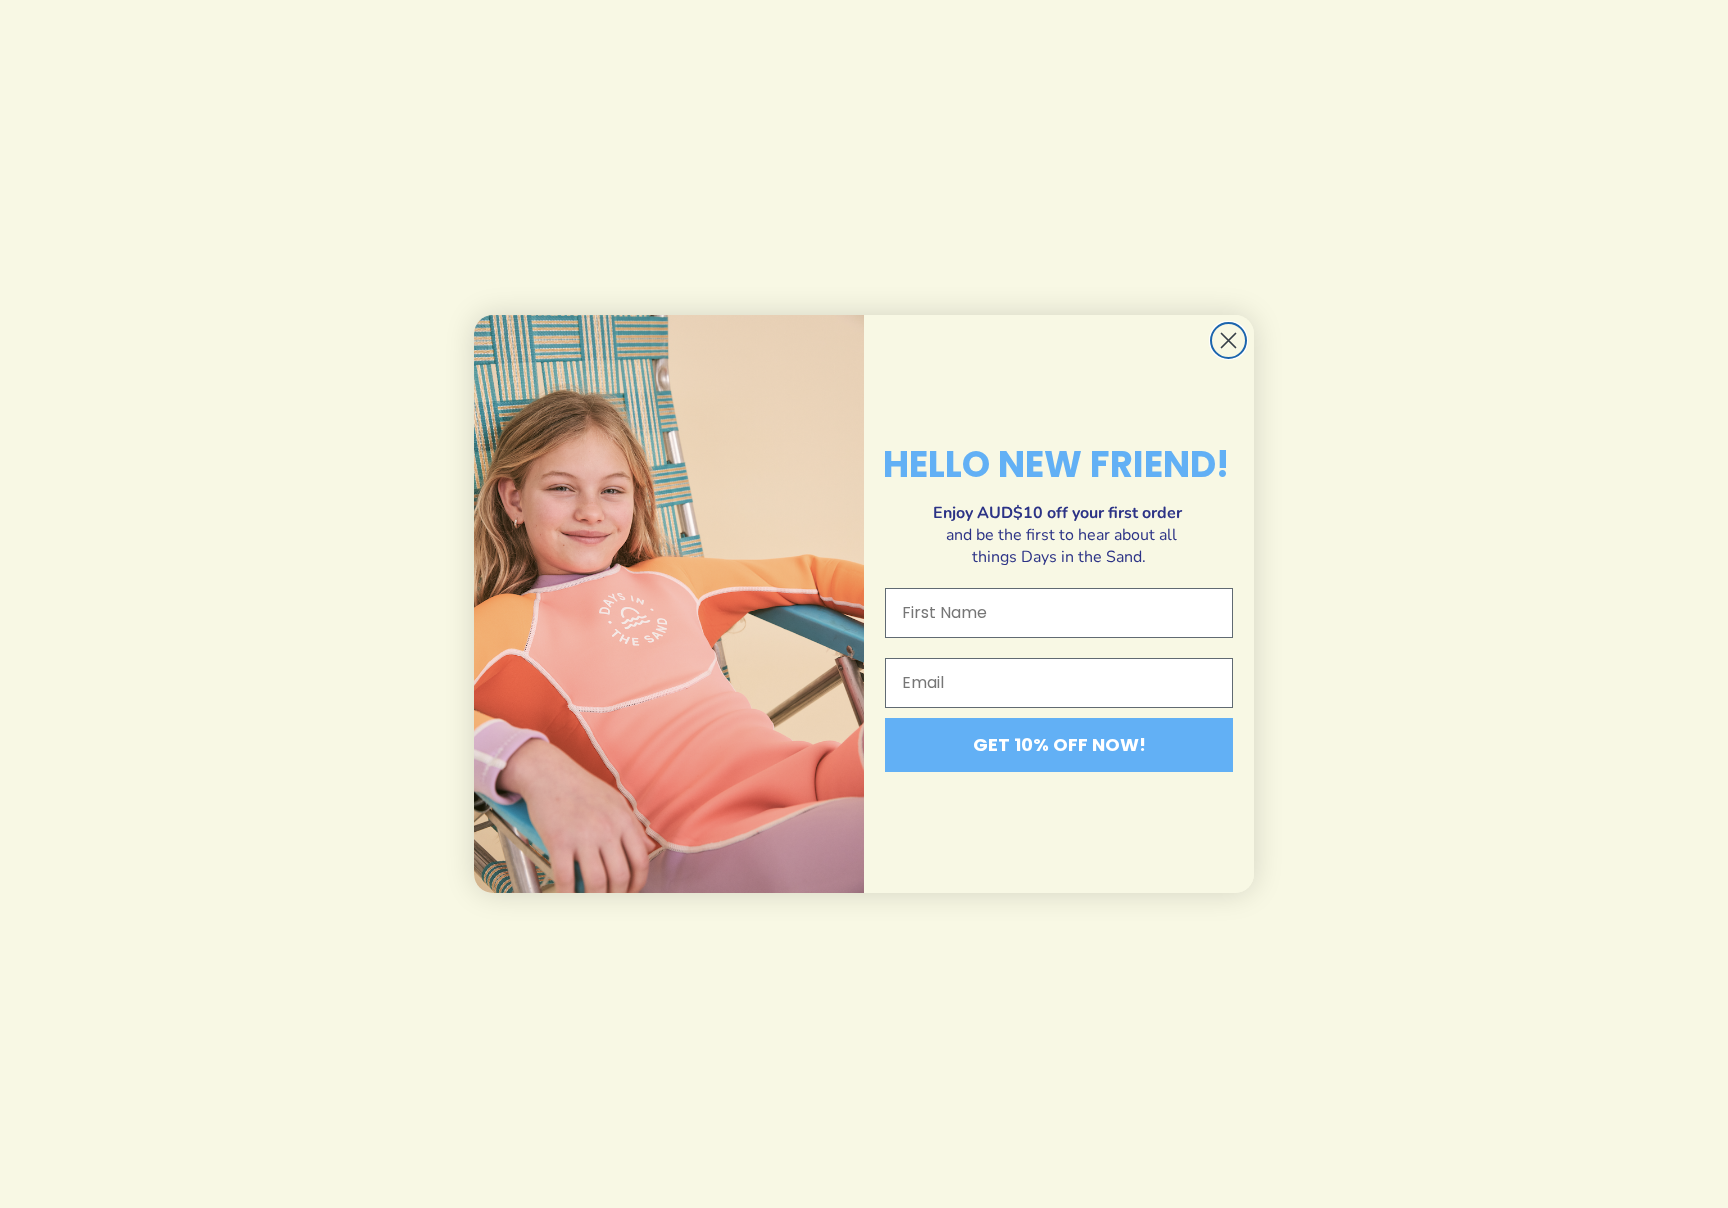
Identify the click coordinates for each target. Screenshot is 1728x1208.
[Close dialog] (1228, 340)
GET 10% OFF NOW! (1059, 744)
